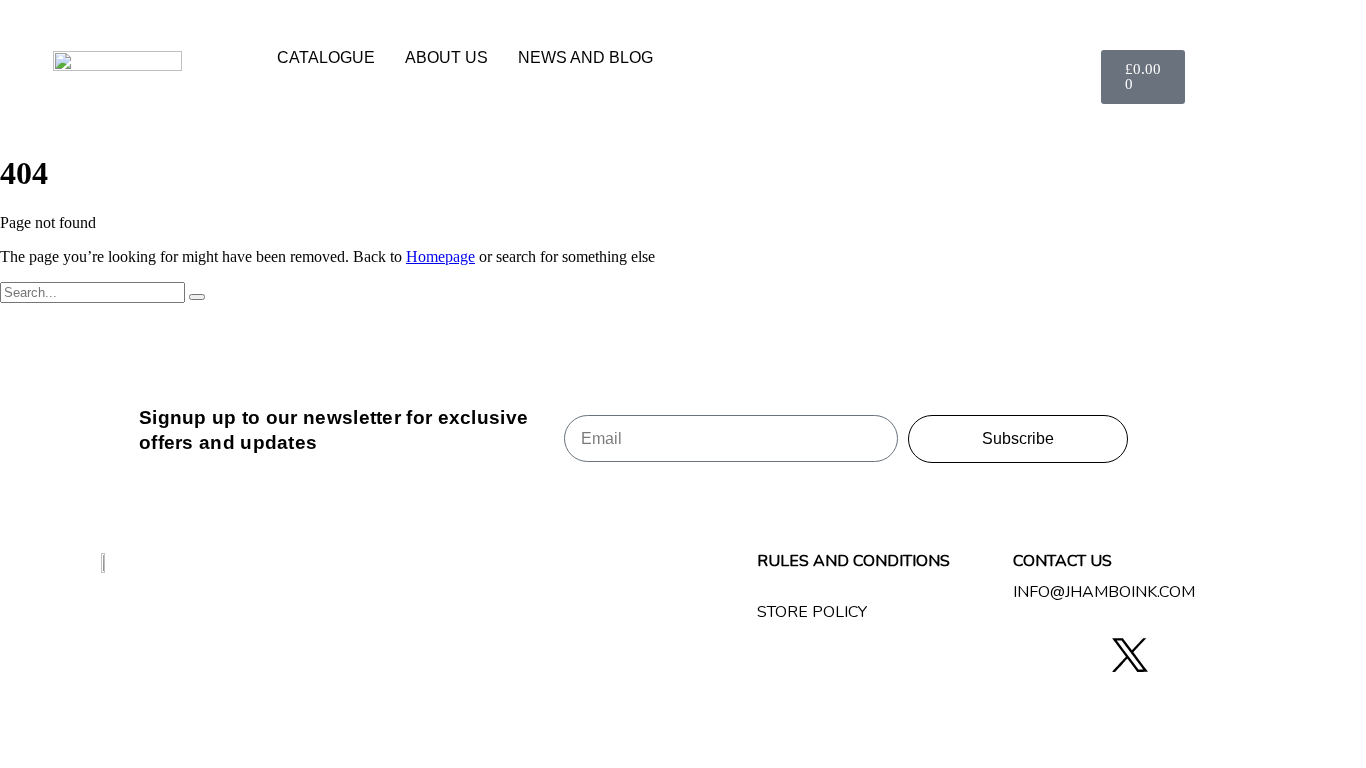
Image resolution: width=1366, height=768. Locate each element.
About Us (446, 57)
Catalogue (326, 57)
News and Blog (585, 57)
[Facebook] (1036, 655)
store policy (812, 612)
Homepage (440, 256)
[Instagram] (1083, 655)
